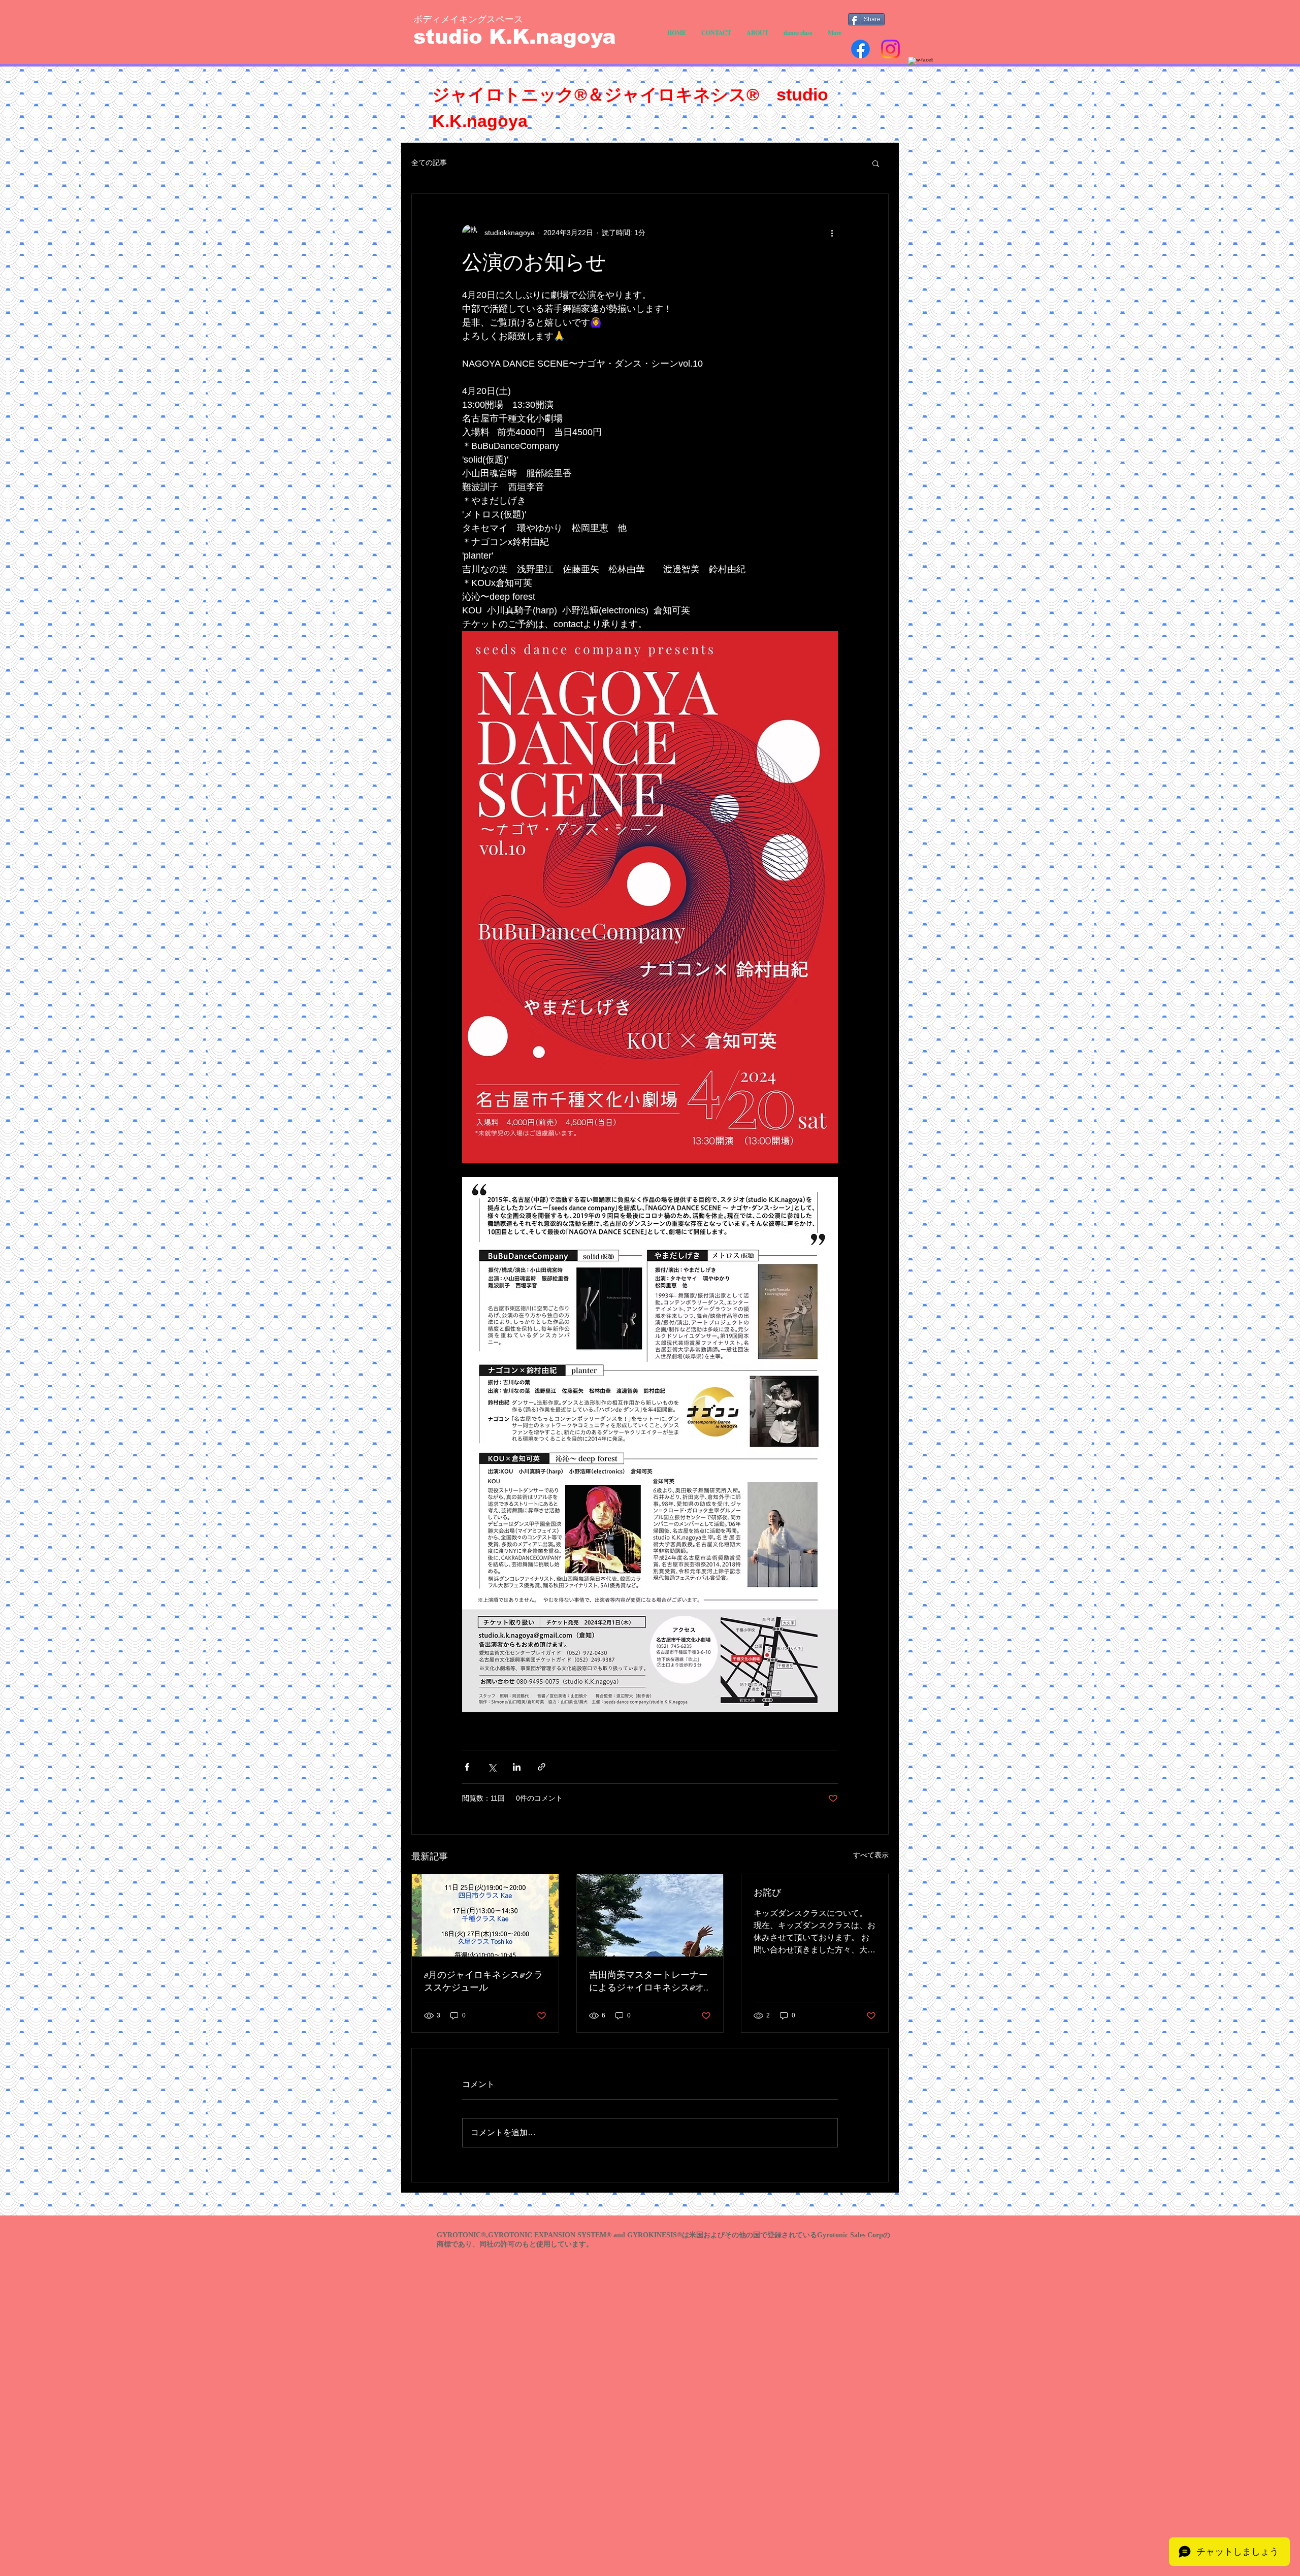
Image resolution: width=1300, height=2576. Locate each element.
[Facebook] (860, 49)
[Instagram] (890, 49)
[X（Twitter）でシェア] (492, 1767)
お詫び (767, 1893)
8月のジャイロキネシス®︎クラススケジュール (483, 1982)
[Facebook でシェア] (467, 1767)
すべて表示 (871, 1855)
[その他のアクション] (832, 233)
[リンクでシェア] (542, 1767)
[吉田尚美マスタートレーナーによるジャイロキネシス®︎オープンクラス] (650, 1915)
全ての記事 (429, 162)
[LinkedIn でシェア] (517, 1767)
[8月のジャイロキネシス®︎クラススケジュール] (485, 1915)
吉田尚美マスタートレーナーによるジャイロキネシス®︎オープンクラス (648, 1982)
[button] (876, 163)
